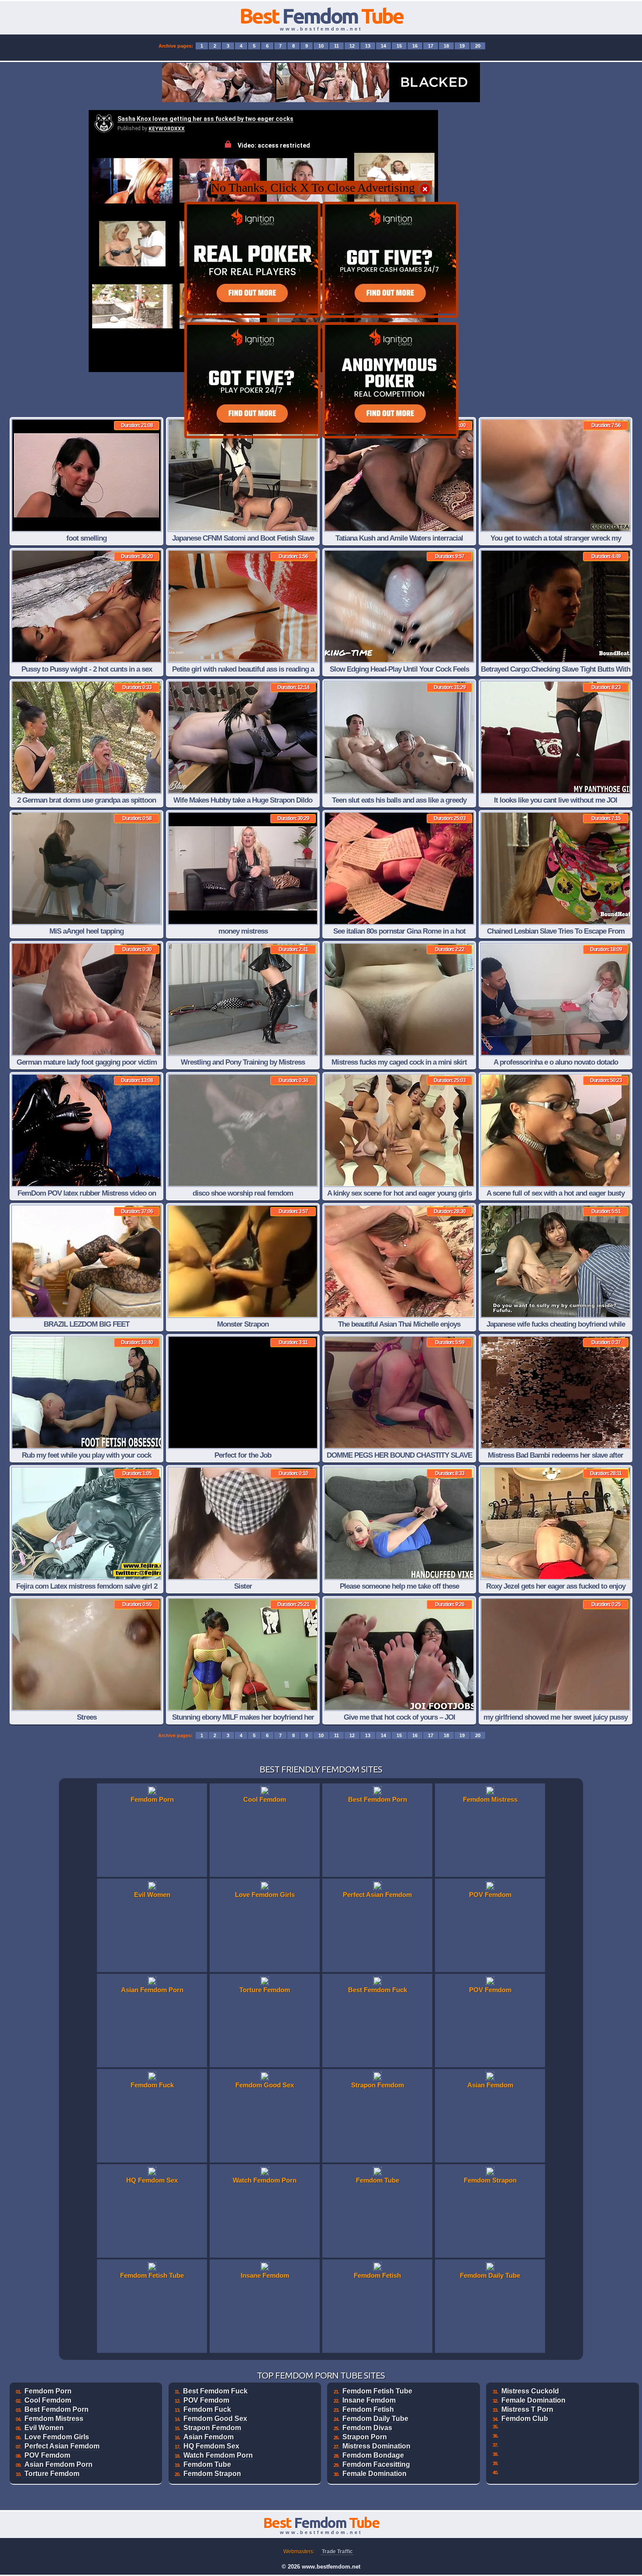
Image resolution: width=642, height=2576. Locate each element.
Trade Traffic (337, 2552)
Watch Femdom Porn (218, 2455)
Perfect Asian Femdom (62, 2446)
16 (415, 46)
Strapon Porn (365, 2437)
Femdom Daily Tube (375, 2419)
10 (321, 46)
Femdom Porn (48, 2391)
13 (368, 46)
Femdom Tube (207, 2464)
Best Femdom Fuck (215, 2391)
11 (337, 46)
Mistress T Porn (527, 2409)
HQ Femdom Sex (211, 2446)
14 (383, 46)
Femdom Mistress (54, 2419)
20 (478, 46)
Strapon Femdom (212, 2428)
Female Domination (374, 2474)
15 (399, 46)
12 (352, 46)
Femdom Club (525, 2419)
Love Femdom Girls (57, 2437)
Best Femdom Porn (57, 2409)
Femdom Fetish (368, 2409)
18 (446, 46)
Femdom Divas (367, 2428)
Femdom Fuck (207, 2409)
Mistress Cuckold (530, 2391)
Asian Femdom (209, 2437)
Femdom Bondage (373, 2455)
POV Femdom (47, 2455)
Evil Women (44, 2428)
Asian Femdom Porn (59, 2464)
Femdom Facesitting (376, 2464)
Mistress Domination (376, 2446)
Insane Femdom (369, 2400)
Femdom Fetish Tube (377, 2391)
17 (431, 46)
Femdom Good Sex (215, 2419)
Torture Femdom (52, 2474)
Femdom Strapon (212, 2474)
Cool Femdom (48, 2400)
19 (462, 46)
